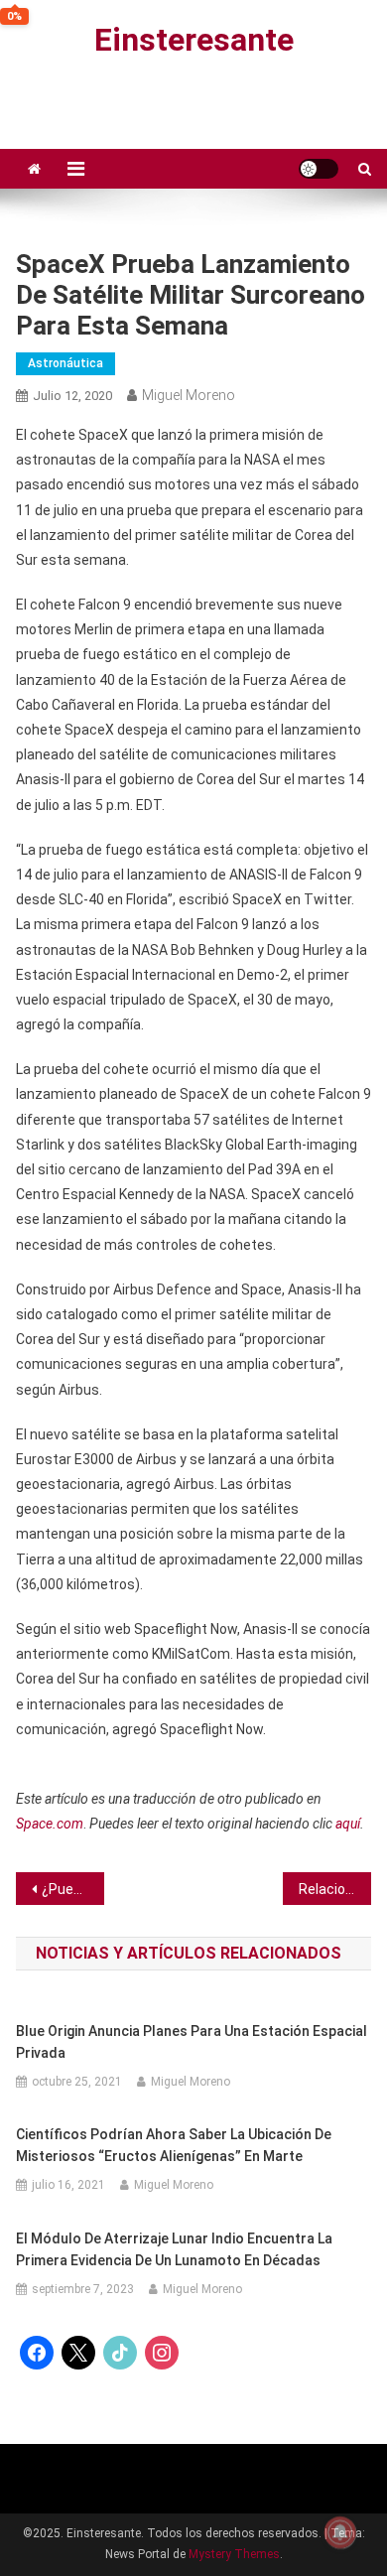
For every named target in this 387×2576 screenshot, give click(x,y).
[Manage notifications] (340, 2532)
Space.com (50, 1824)
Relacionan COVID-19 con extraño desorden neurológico (335, 1889)
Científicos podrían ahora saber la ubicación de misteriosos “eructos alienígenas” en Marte (174, 2145)
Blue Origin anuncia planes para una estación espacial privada (192, 2042)
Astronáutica (65, 363)
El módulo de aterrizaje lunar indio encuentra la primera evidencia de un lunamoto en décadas (174, 2249)
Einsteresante (194, 40)
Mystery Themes (234, 2554)
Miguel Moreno (189, 395)
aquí (348, 1824)
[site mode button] (319, 169)
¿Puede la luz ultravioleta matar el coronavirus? (73, 1889)
